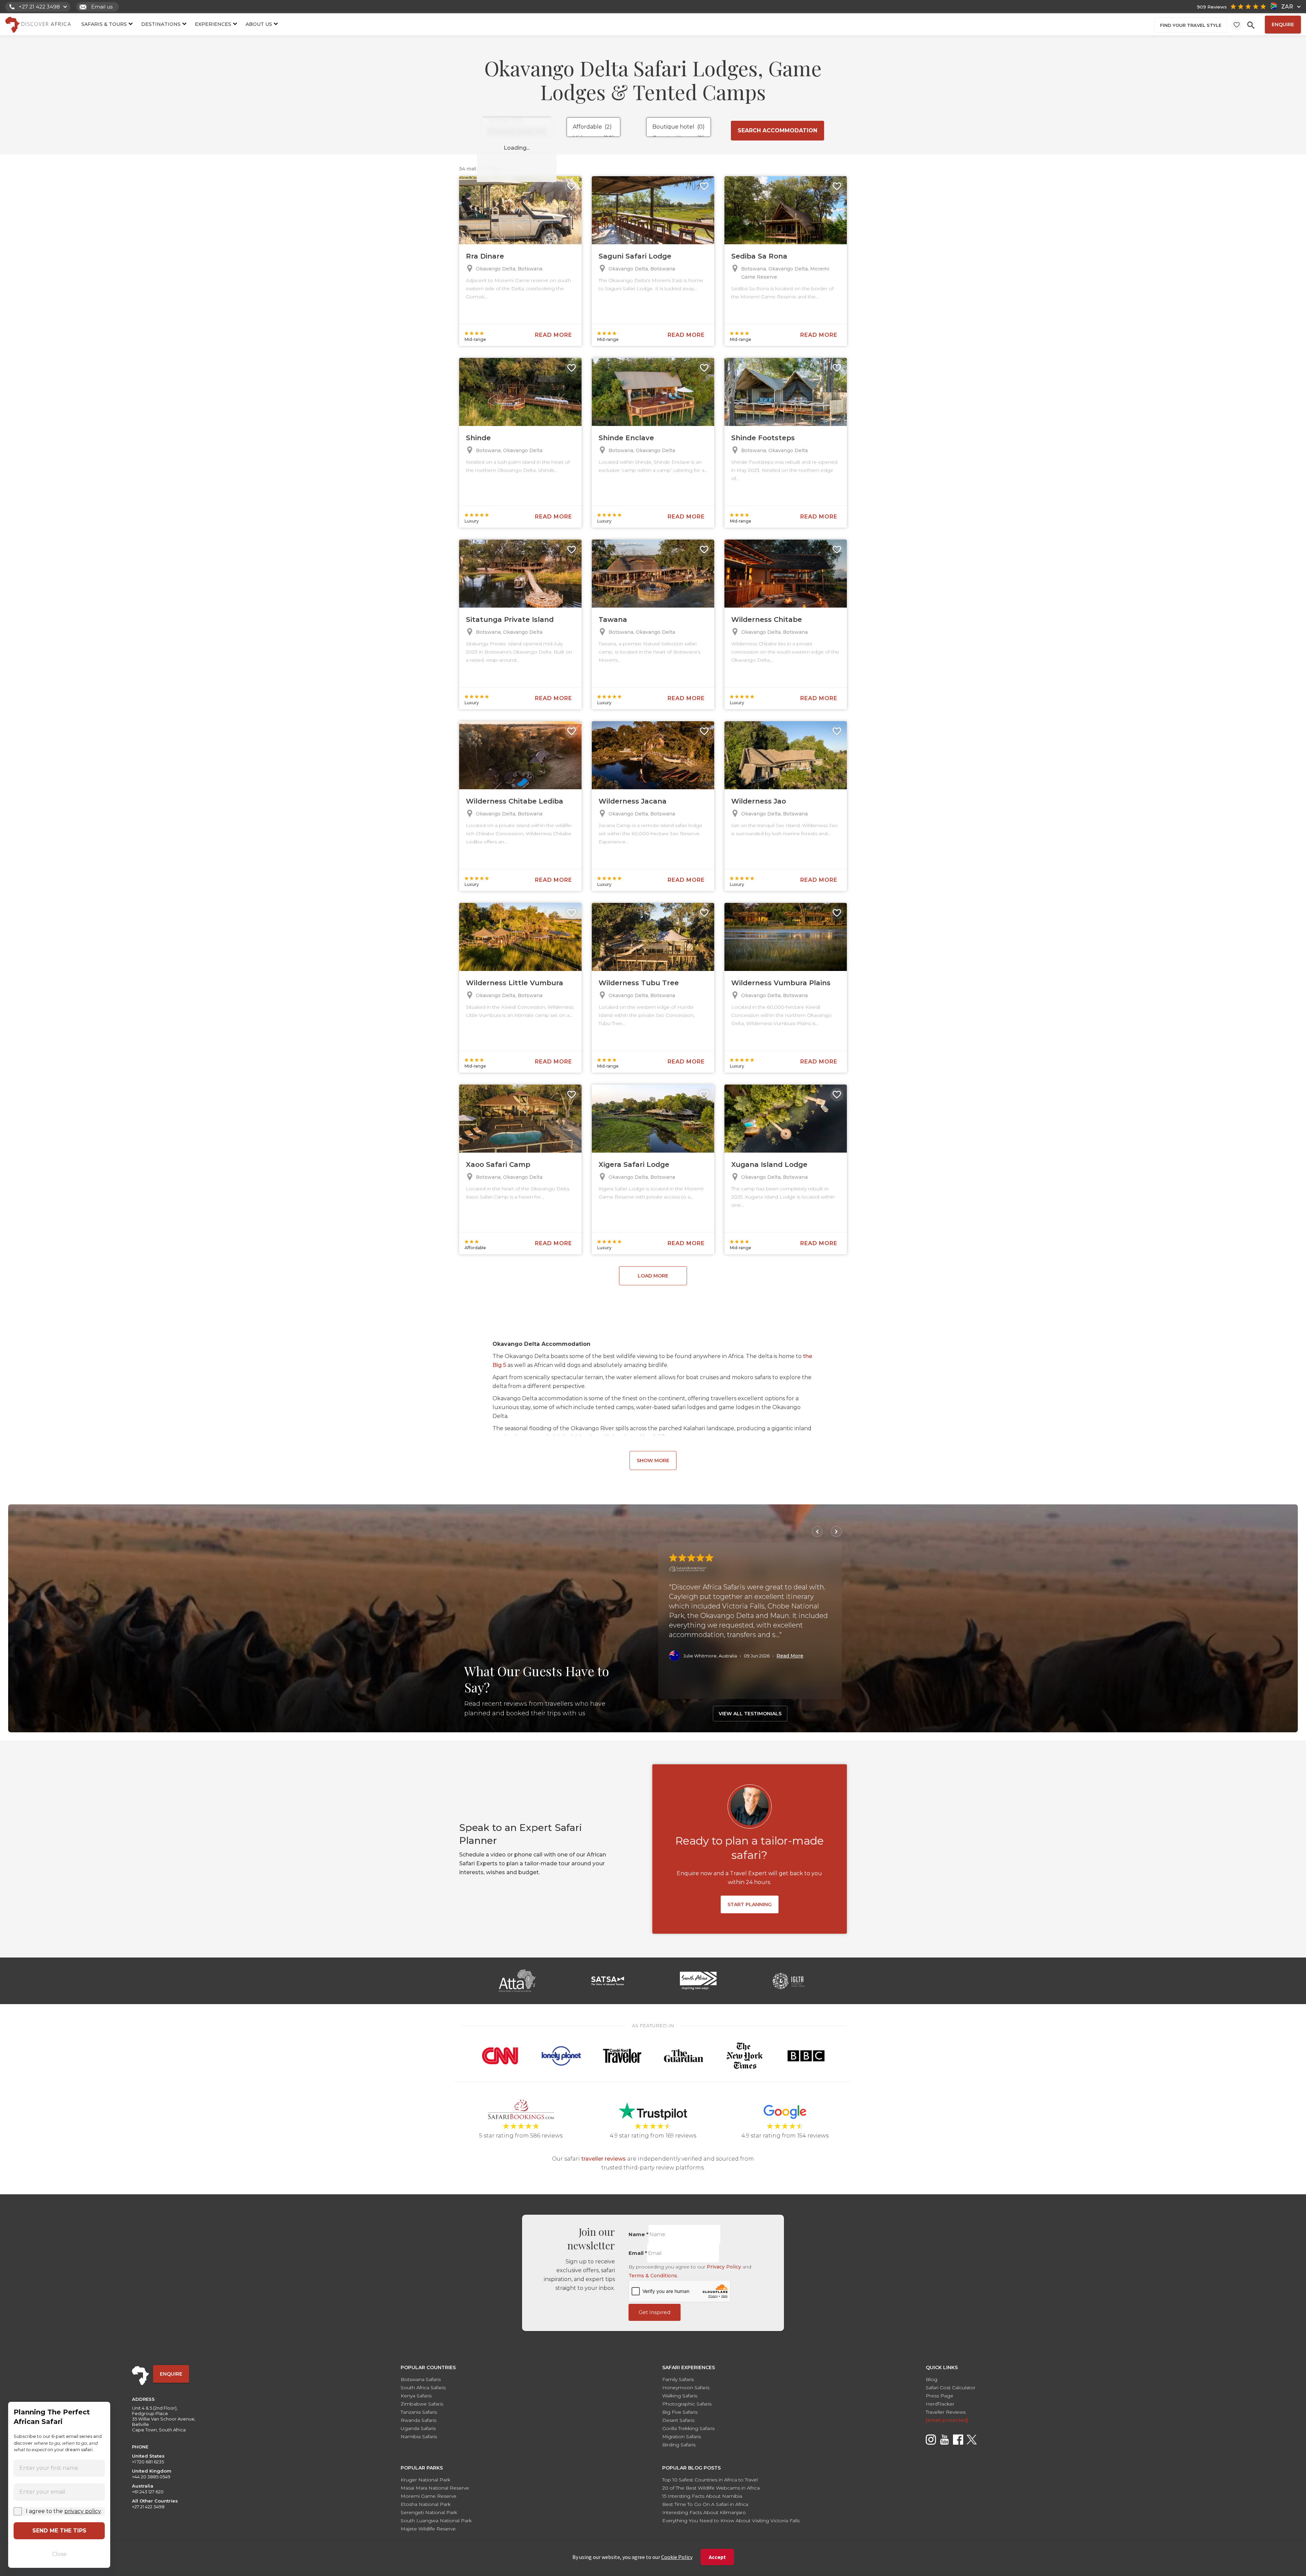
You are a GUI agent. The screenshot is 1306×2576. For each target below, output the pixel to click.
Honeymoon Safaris (686, 2388)
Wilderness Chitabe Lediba (515, 801)
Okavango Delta (496, 269)
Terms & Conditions (653, 2276)
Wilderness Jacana (633, 801)
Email (638, 2253)
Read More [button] (790, 1656)
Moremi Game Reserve (429, 2496)
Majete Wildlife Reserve (428, 2529)
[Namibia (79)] (517, 120)
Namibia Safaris (419, 2437)
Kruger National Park (425, 2480)
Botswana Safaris (421, 2379)
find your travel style (1191, 25)
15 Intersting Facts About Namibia (702, 2496)
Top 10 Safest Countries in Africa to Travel (710, 2480)
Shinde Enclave (626, 438)
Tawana (613, 620)
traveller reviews (604, 2159)
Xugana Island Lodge (769, 1165)
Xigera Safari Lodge (634, 1165)
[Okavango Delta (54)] (517, 131)
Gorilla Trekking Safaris (688, 2428)
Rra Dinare (485, 256)
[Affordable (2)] (593, 127)
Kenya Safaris (416, 2396)
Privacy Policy (724, 2267)
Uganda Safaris (418, 2428)
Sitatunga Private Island (510, 620)
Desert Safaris (678, 2420)
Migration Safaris (682, 2437)
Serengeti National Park (429, 2512)
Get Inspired (655, 2312)
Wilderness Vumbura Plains (781, 983)
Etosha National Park (426, 2504)
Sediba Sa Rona (759, 256)
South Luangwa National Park (436, 2521)
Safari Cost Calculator (951, 2388)
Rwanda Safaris (418, 2420)
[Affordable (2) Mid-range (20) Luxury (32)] (593, 127)
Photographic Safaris (687, 2404)
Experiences (213, 24)
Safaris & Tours (104, 24)
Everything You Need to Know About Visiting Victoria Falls (731, 2521)
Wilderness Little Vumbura (515, 983)
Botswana (530, 269)
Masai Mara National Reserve (435, 2488)
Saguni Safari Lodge (635, 256)
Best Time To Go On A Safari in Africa (705, 2504)
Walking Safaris (680, 2396)
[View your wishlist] (1237, 25)
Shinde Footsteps (763, 438)
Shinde (478, 438)
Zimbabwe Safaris (422, 2404)
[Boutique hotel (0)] (679, 127)
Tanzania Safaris (419, 2412)
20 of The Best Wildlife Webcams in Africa (711, 2488)
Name (639, 2234)
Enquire (1283, 24)
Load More (653, 1276)
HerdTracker (940, 2404)
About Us (259, 24)
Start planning (750, 1904)
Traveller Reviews (946, 2412)
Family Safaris (678, 2379)
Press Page (940, 2396)
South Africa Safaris (423, 2388)
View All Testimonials (750, 1714)
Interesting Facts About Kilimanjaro (704, 2512)
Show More (653, 1460)
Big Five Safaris (680, 2412)
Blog (932, 2379)
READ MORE (554, 335)
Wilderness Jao (759, 801)
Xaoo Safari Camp (498, 1165)
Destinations (161, 24)
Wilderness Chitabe (767, 620)
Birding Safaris (679, 2445)
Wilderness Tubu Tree (639, 983)
